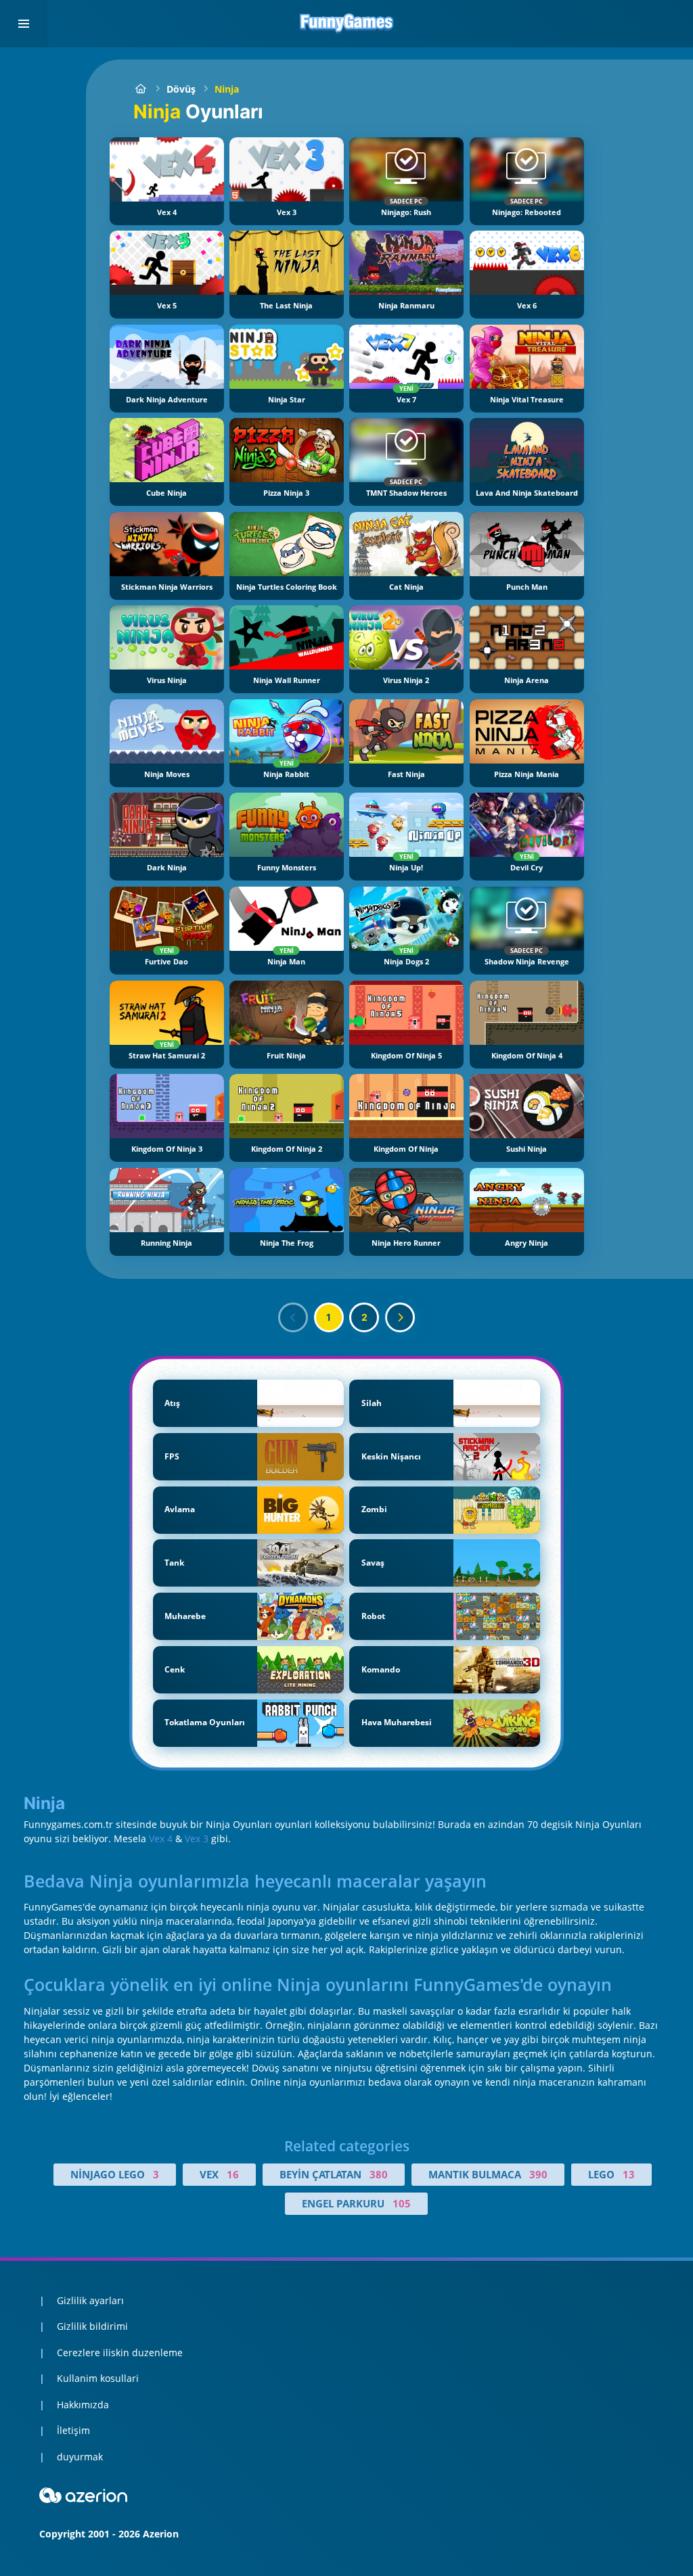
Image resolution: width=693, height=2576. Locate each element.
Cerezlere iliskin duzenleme (120, 2352)
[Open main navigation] (24, 24)
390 (538, 2174)
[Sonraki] (400, 1317)
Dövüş (181, 89)
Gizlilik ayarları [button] (90, 2300)
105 (402, 2203)
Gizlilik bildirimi (92, 2326)
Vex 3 (197, 1839)
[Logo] (346, 24)
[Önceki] (293, 1317)
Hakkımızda (83, 2405)
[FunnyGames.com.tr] (140, 89)
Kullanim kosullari (98, 2378)
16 (233, 2174)
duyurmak (80, 2457)
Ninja (227, 89)
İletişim (73, 2430)
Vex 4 (161, 1839)
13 (629, 2174)
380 (379, 2174)
